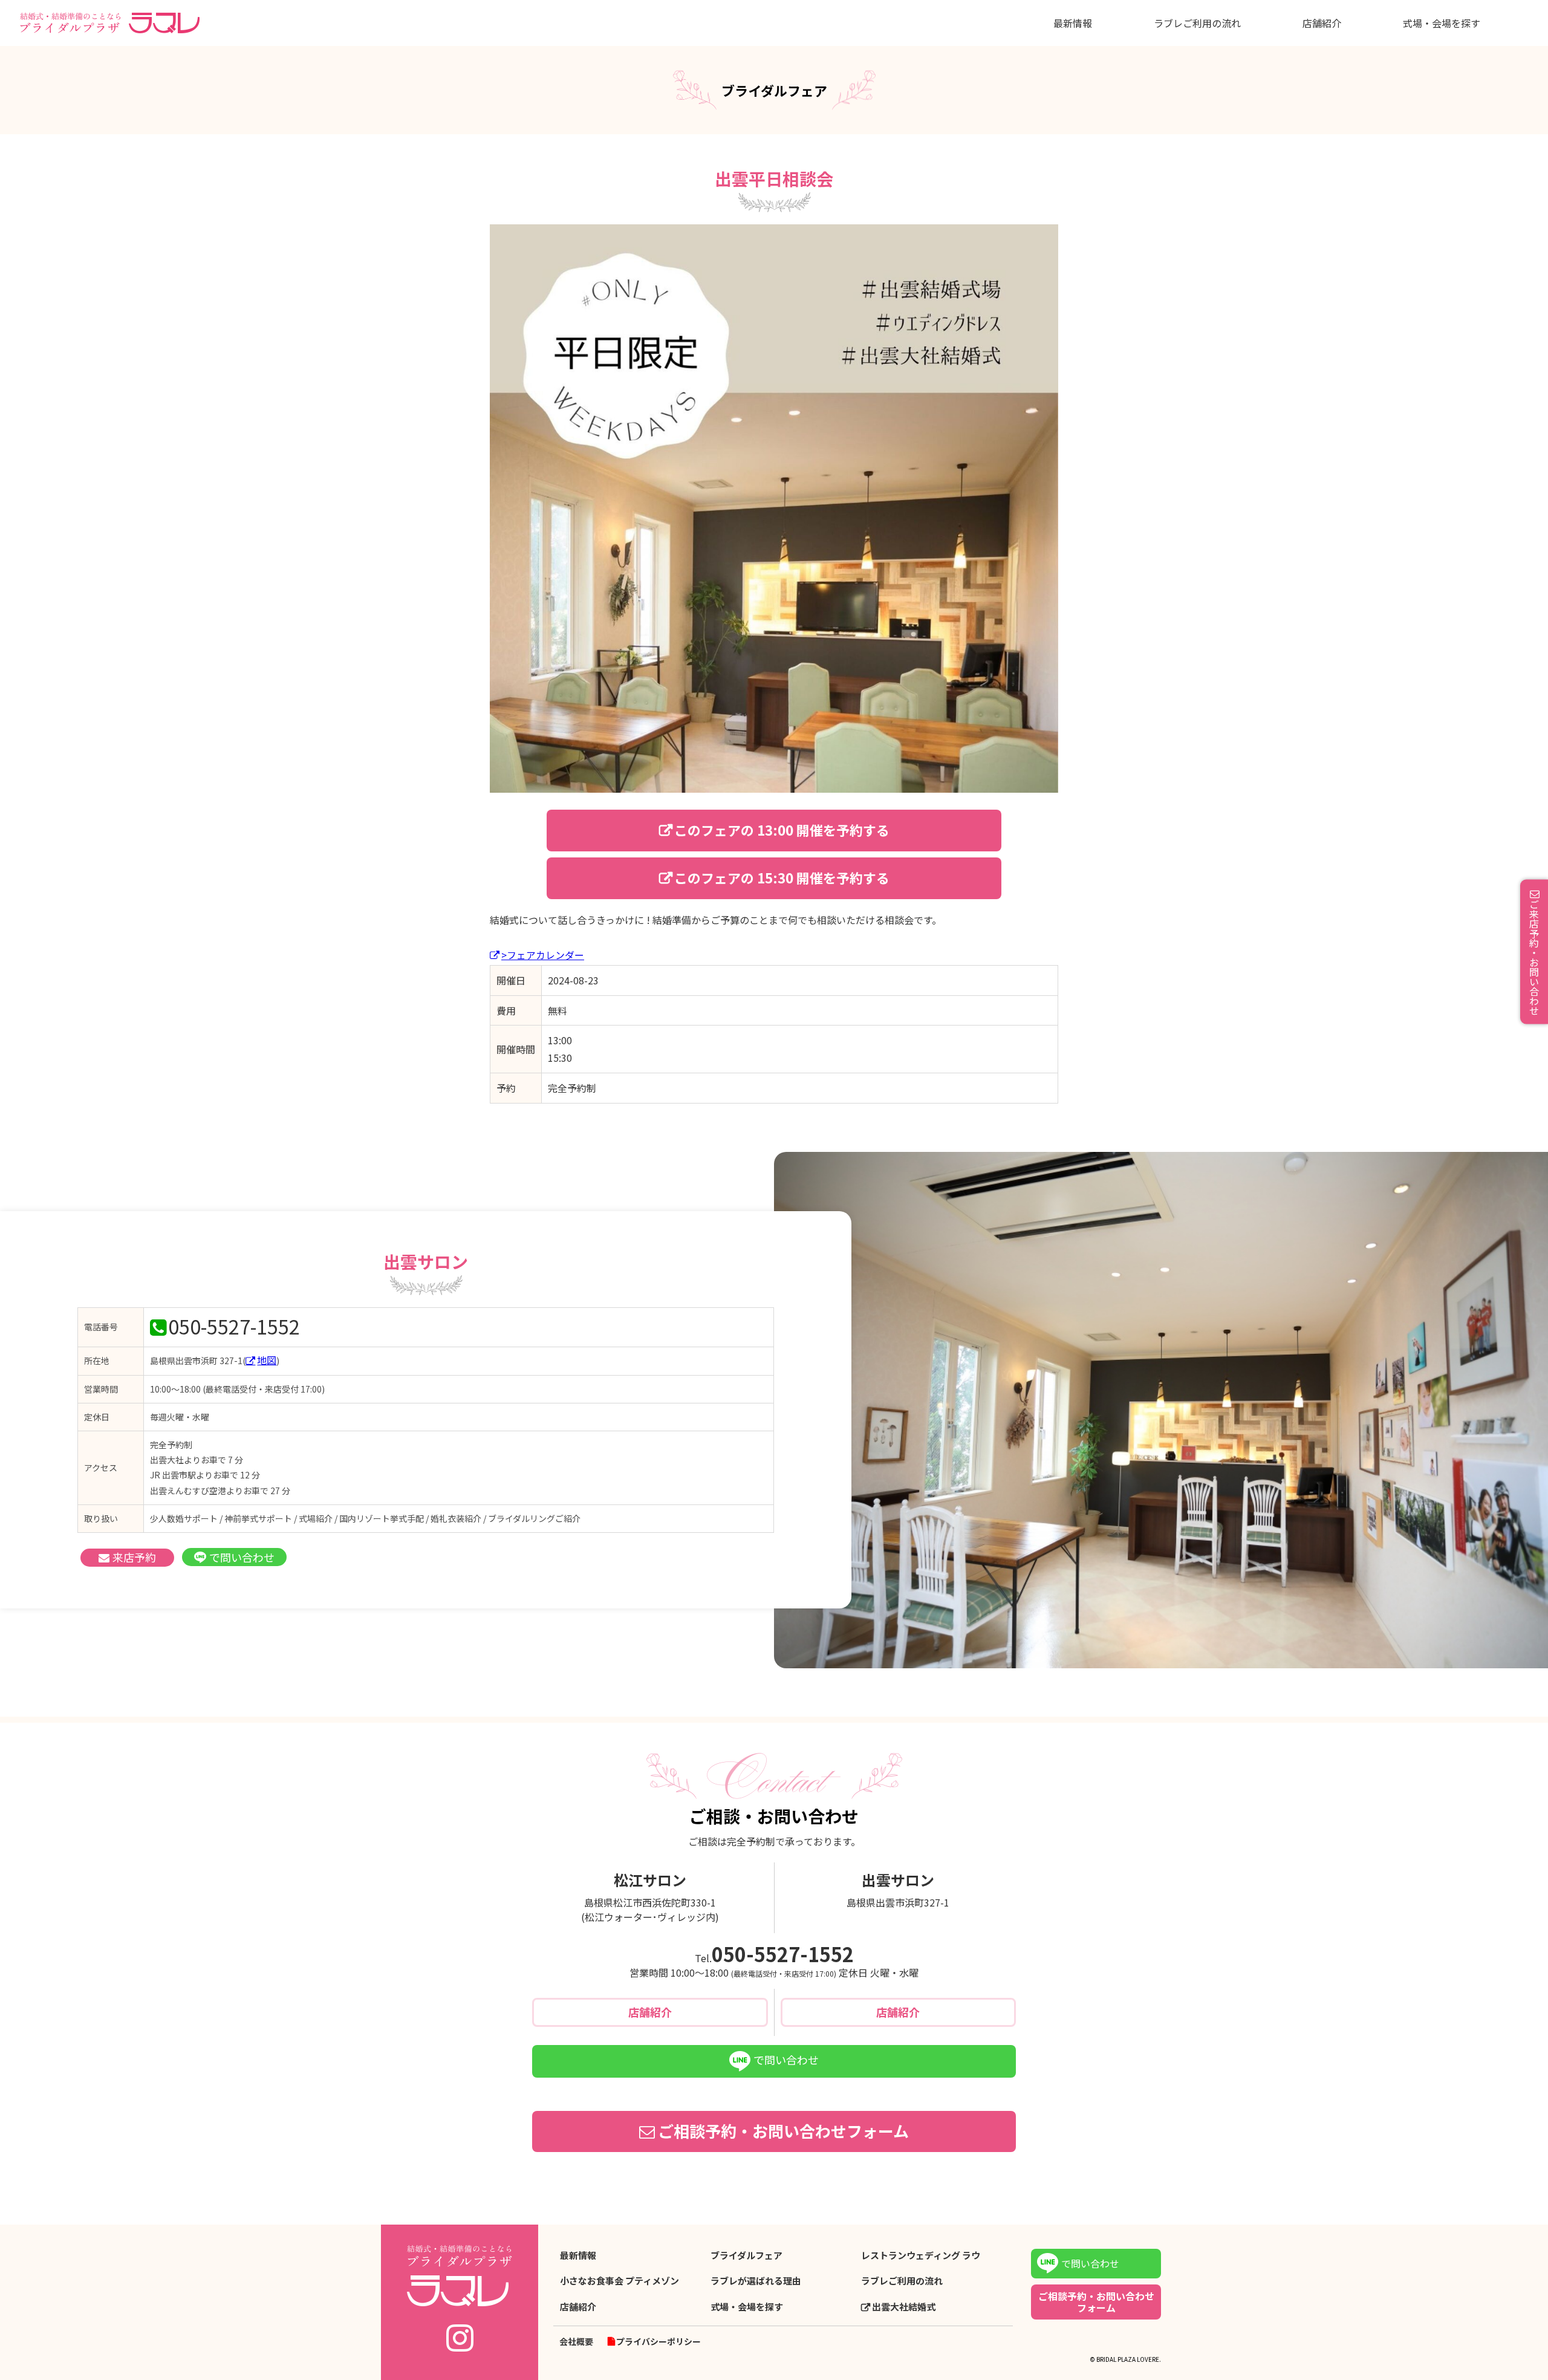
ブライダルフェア (746, 2255)
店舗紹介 (1322, 23)
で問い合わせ (242, 1557)
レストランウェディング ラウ (921, 2255)
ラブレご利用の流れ (1197, 23)
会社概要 (576, 2341)
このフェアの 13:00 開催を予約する (782, 830)
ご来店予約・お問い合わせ (1534, 957)
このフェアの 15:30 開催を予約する (782, 877)
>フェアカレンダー (543, 955)
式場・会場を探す (1442, 23)
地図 (267, 1360)
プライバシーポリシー (659, 2341)
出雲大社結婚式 (904, 2307)
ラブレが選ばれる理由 (756, 2281)
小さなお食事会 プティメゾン (620, 2281)
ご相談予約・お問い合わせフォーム (783, 2131)
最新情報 (1073, 23)
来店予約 (134, 1557)
